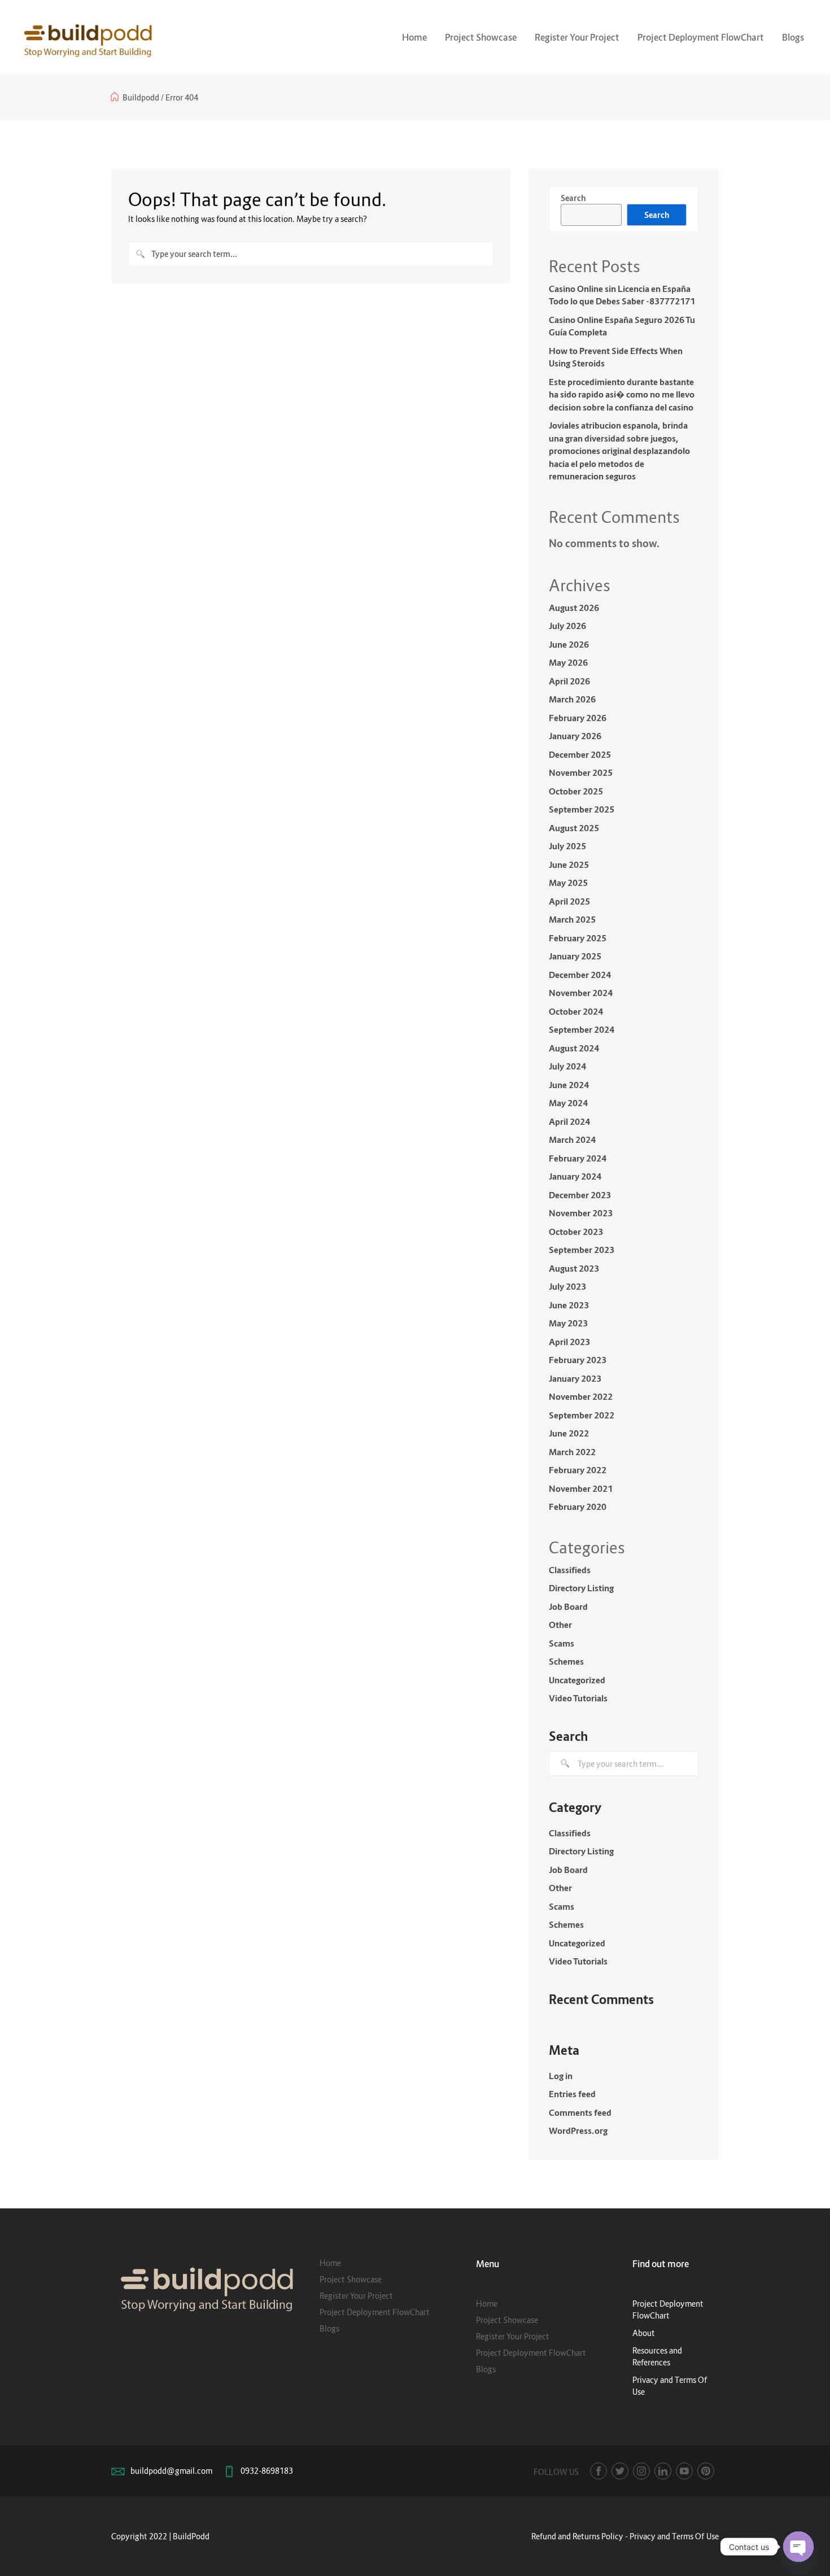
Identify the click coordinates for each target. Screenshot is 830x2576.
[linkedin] (663, 2471)
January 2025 (575, 956)
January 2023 (575, 1378)
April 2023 (569, 1342)
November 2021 (581, 1488)
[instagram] (641, 2471)
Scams (562, 1643)
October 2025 (576, 791)
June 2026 (569, 644)
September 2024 (582, 1029)
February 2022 (578, 1470)
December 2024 (580, 975)
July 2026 (567, 626)
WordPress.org (578, 2130)
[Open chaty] (798, 2547)
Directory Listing (581, 1588)
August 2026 (574, 608)
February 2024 (578, 1158)
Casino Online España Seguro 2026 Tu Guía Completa (622, 326)
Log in (561, 2076)
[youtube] (684, 2471)
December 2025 (580, 754)
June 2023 (569, 1305)
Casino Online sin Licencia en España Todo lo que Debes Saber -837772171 (622, 295)
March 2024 (572, 1139)
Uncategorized (577, 1680)
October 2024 (576, 1011)
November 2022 (581, 1396)
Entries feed (572, 2094)
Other (560, 1625)
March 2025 (572, 919)
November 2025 (581, 772)
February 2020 (578, 1507)
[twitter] (620, 2471)
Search (573, 198)
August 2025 (574, 828)
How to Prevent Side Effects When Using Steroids (616, 357)
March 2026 (572, 699)
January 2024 (575, 1176)
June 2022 (569, 1433)
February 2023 (578, 1360)
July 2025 (567, 846)
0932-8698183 (267, 2471)
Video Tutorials (578, 1698)
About (644, 2333)
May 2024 (568, 1103)
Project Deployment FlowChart (701, 37)
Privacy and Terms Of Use (674, 2536)
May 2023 (568, 1323)
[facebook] (599, 2471)
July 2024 (567, 1066)
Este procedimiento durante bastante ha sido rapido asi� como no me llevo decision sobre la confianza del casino (622, 394)
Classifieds (570, 1570)
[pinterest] (706, 2471)
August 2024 (574, 1048)
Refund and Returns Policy (577, 2536)
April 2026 (569, 681)
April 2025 (569, 901)
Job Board (568, 1606)
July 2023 (567, 1286)
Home (414, 37)
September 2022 (582, 1415)
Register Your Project (577, 37)
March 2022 (572, 1452)
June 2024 (569, 1085)
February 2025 (578, 938)
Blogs (793, 37)
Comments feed (580, 2112)
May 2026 (568, 662)
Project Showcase (481, 37)
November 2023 (581, 1213)
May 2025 (568, 883)
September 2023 (582, 1250)
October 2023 (576, 1232)
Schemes (566, 1661)
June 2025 (569, 865)
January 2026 (575, 736)
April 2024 (569, 1121)
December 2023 (580, 1195)
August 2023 (574, 1268)
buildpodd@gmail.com (171, 2471)
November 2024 (581, 993)
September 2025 (582, 809)
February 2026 (578, 718)
